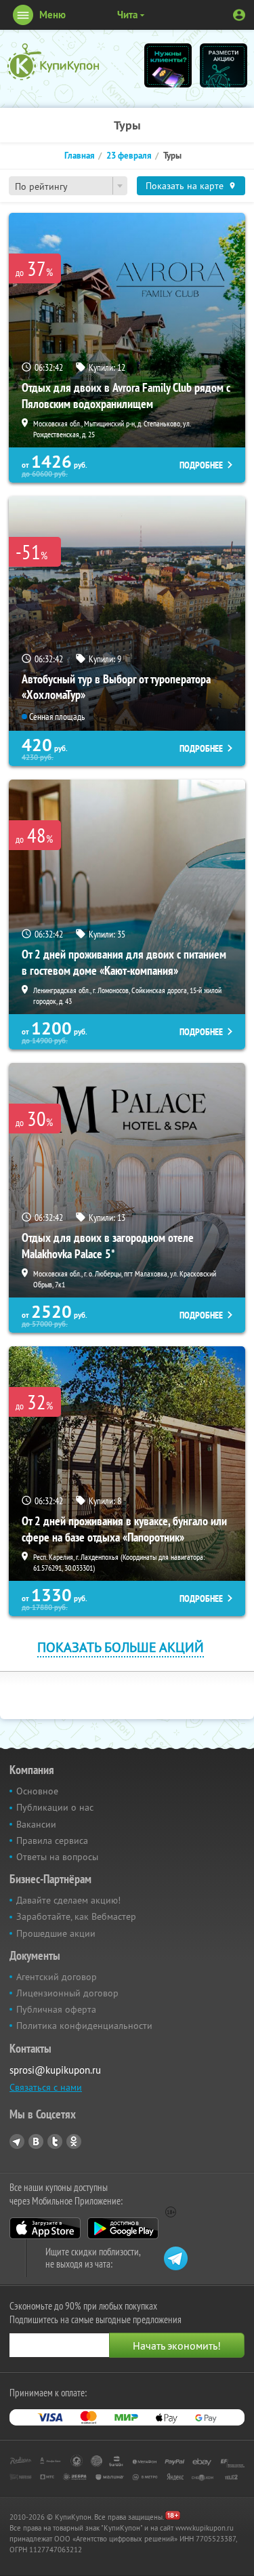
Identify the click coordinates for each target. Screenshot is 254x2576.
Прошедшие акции (56, 1933)
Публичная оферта (56, 2009)
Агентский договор (57, 1977)
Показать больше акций (121, 1647)
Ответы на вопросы (57, 1857)
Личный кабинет (239, 15)
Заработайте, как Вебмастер (76, 1916)
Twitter (55, 2141)
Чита (127, 15)
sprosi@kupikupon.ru (55, 2070)
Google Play (123, 2228)
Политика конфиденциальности (84, 2026)
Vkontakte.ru (36, 2141)
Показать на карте (185, 186)
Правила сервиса (52, 1840)
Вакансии (36, 1824)
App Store (45, 2228)
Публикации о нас (55, 1807)
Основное (37, 1791)
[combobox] (68, 186)
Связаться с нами (46, 2087)
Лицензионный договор (67, 1993)
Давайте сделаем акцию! (68, 1900)
